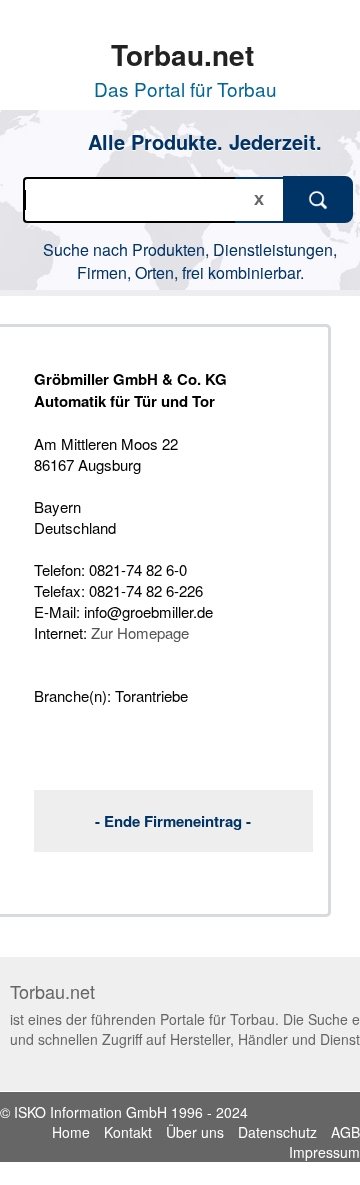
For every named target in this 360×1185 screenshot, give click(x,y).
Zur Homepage (140, 632)
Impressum (324, 1152)
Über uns (195, 1132)
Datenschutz (277, 1132)
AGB (345, 1132)
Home (71, 1132)
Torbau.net (182, 54)
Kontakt (128, 1132)
